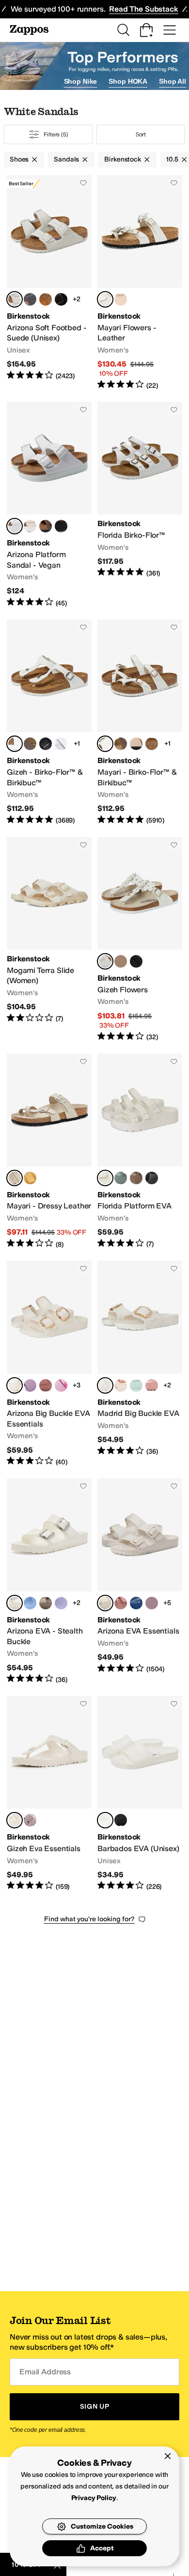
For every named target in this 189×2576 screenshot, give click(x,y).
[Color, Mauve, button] (30, 1385)
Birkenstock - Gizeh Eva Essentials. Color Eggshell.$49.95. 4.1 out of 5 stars (49, 1794)
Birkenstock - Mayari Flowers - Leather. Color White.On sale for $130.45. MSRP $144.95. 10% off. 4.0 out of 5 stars (140, 283)
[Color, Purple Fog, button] (61, 1603)
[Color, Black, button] (61, 526)
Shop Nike (81, 81)
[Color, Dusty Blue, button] (30, 1603)
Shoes (19, 159)
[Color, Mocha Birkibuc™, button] (30, 744)
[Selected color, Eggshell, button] (105, 1178)
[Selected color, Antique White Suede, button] (15, 299)
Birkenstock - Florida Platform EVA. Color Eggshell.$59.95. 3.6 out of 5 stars (140, 1152)
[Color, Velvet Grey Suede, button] (30, 299)
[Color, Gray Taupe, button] (136, 1178)
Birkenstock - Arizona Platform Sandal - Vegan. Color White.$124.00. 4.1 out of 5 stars (49, 505)
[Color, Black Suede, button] (61, 299)
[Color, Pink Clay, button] (46, 1385)
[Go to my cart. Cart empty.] (146, 30)
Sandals (66, 159)
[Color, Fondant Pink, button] (61, 1385)
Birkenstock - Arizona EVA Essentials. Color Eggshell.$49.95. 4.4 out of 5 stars (140, 1581)
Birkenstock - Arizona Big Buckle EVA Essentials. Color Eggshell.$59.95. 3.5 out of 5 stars (49, 1364)
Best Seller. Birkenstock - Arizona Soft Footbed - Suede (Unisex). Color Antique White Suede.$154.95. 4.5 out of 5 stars (49, 283)
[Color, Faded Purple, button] (152, 1603)
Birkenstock (122, 159)
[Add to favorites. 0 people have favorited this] (83, 183)
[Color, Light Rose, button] (121, 299)
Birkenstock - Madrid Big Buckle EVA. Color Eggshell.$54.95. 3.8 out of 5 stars (140, 1364)
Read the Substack (143, 9)
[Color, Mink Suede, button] (46, 299)
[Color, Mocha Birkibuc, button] (121, 744)
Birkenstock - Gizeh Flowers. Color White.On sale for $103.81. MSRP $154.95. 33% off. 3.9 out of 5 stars (140, 940)
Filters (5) (56, 134)
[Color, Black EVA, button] (121, 1820)
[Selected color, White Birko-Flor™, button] (15, 744)
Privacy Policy (94, 2498)
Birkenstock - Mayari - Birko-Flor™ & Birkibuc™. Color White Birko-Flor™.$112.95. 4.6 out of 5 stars (140, 722)
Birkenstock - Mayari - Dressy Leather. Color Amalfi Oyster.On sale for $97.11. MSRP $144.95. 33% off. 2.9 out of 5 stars (49, 1152)
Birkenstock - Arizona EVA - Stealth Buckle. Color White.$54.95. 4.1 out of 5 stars (49, 1581)
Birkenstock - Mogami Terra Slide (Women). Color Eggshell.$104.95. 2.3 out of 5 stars (49, 940)
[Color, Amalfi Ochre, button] (30, 1178)
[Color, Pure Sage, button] (121, 1178)
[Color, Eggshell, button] (30, 526)
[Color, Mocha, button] (46, 526)
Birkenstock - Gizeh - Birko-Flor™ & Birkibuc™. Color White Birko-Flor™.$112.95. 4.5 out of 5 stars (49, 722)
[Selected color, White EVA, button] (105, 1820)
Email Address (45, 2372)
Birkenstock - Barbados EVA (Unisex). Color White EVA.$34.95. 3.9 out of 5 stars (140, 1794)
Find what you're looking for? (89, 1919)
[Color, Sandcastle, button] (136, 744)
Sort (141, 134)
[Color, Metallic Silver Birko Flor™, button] (61, 744)
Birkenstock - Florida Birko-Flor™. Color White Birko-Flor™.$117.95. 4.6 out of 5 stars (140, 505)
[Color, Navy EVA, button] (136, 1603)
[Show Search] (123, 30)
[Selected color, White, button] (105, 299)
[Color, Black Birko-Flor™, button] (46, 744)
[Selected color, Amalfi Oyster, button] (15, 1178)
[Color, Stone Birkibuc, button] (152, 744)
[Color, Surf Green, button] (136, 1385)
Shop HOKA (128, 81)
